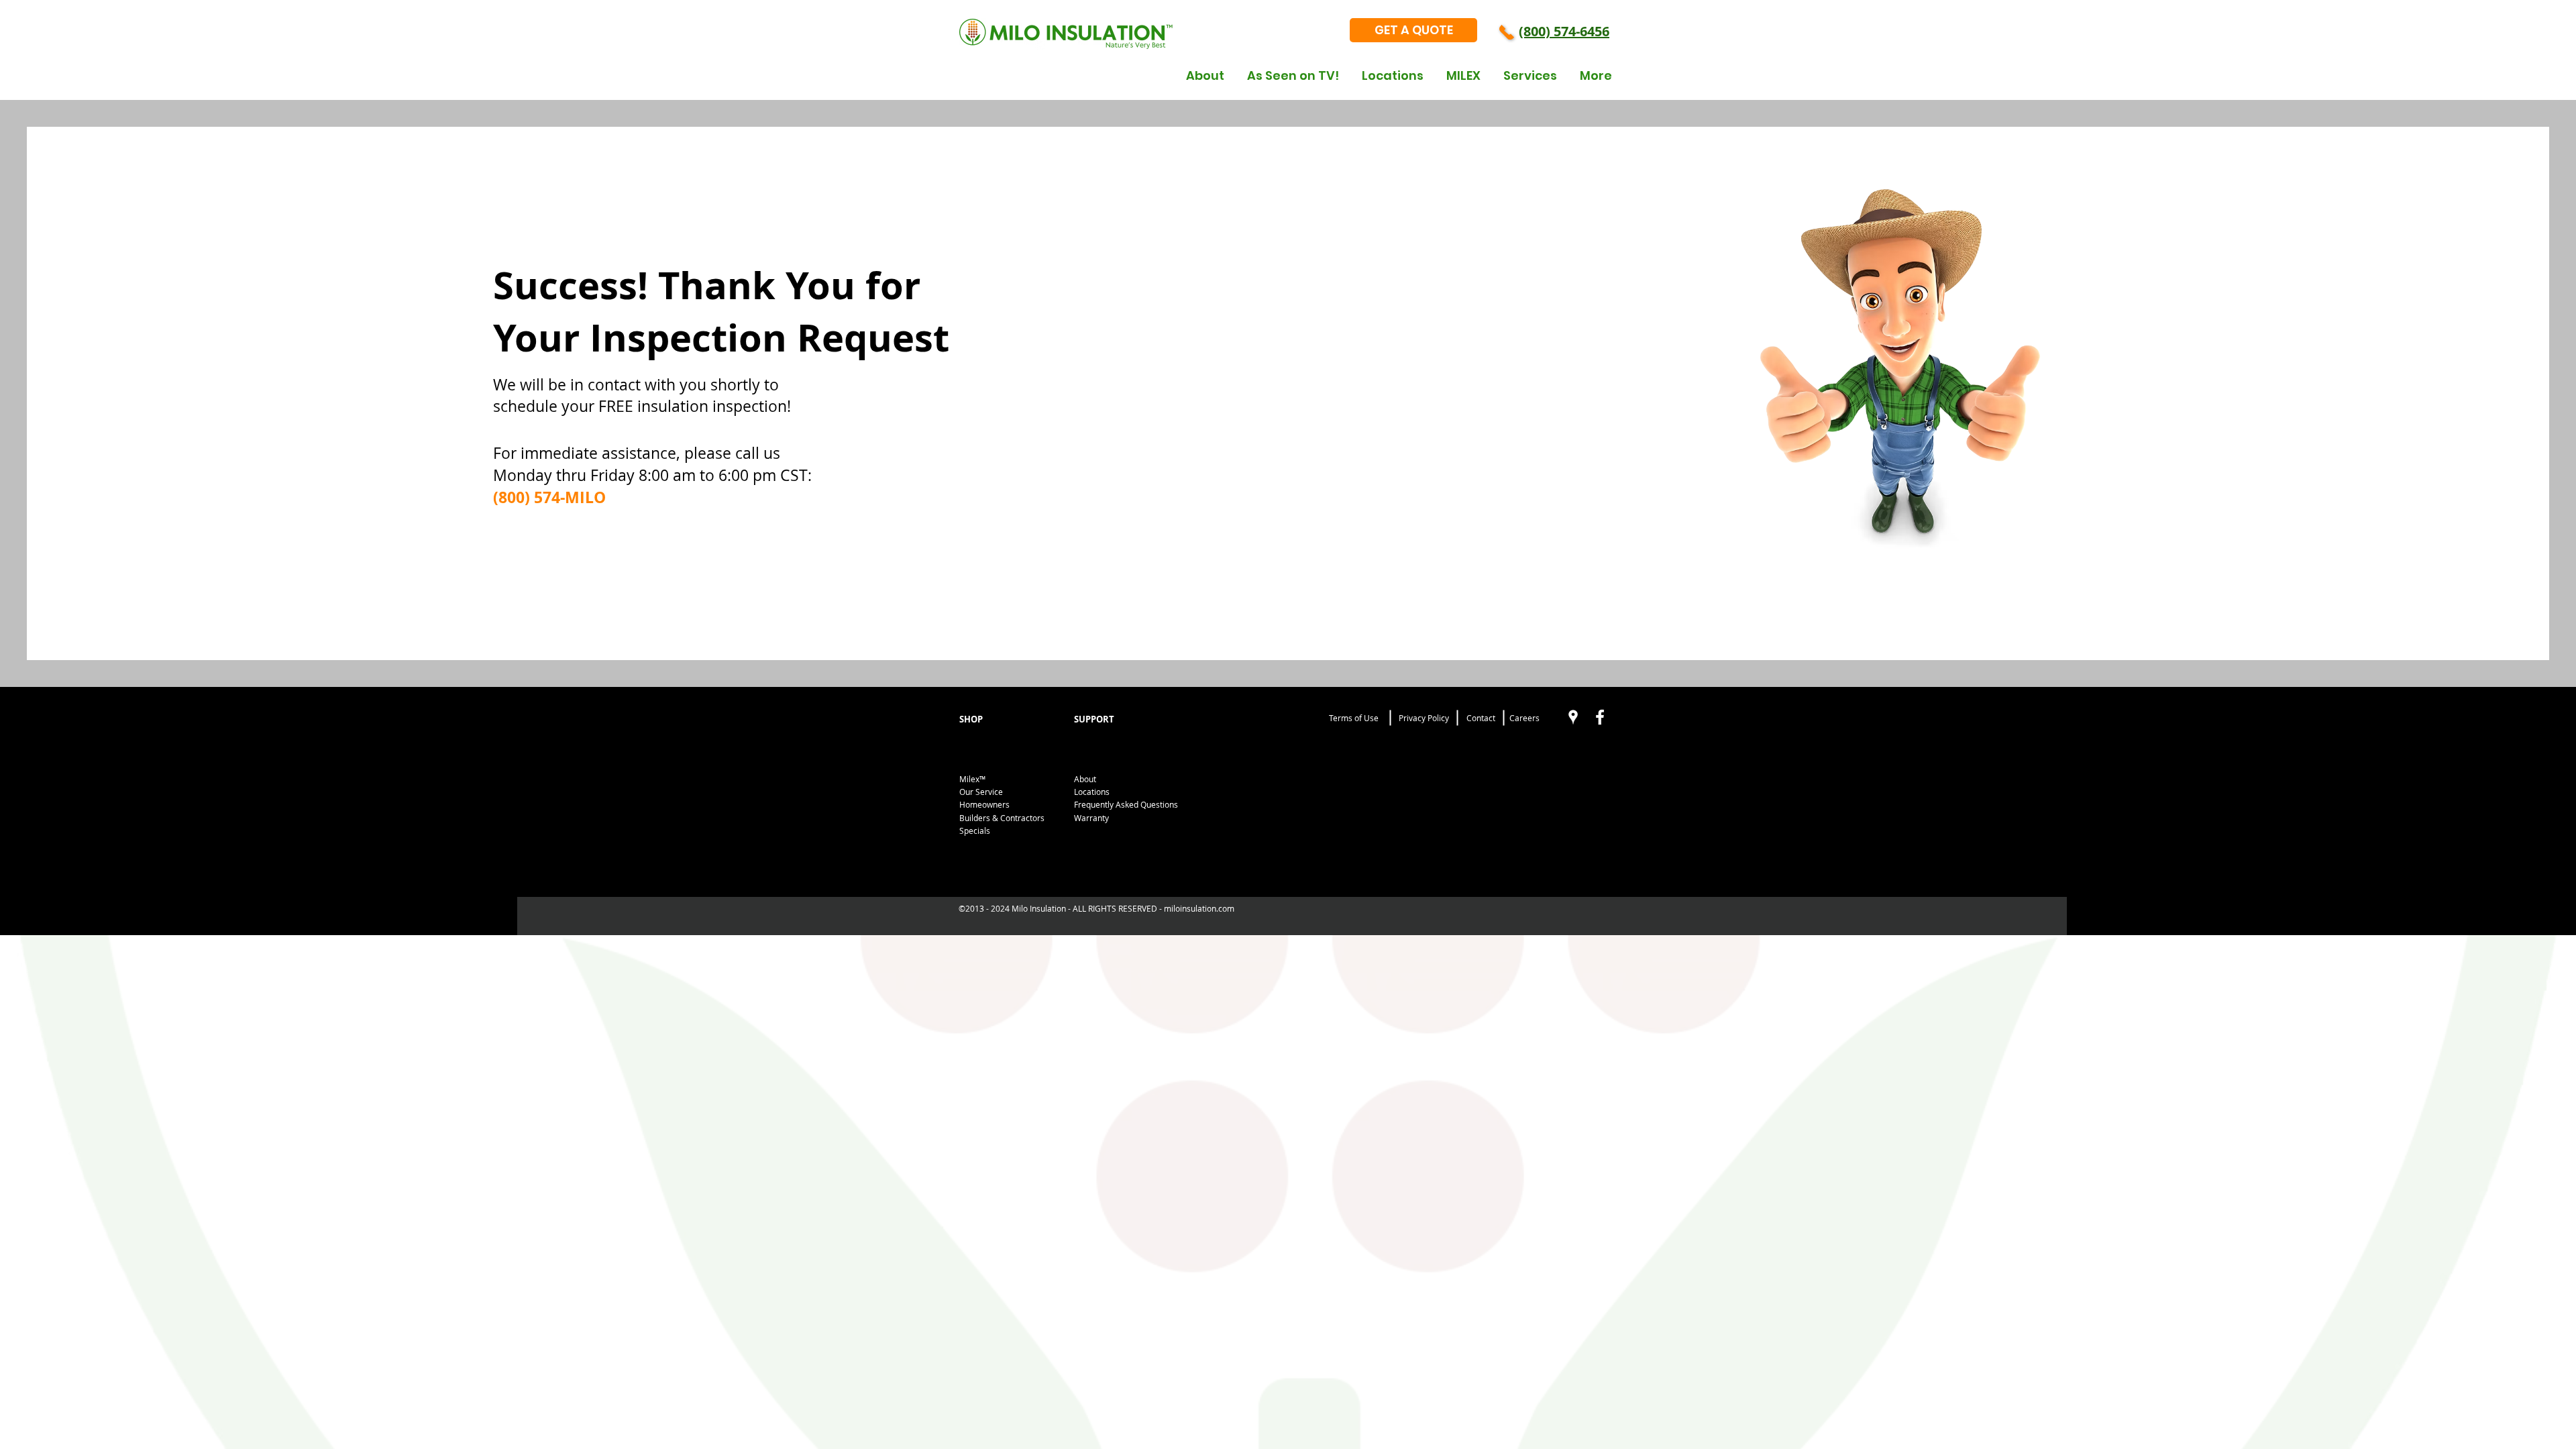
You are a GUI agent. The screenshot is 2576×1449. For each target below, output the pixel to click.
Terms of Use (1354, 718)
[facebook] (1600, 717)
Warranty (1091, 818)
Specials (975, 830)
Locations (1092, 792)
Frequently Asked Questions (1126, 804)
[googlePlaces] (1573, 717)
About (1085, 779)
